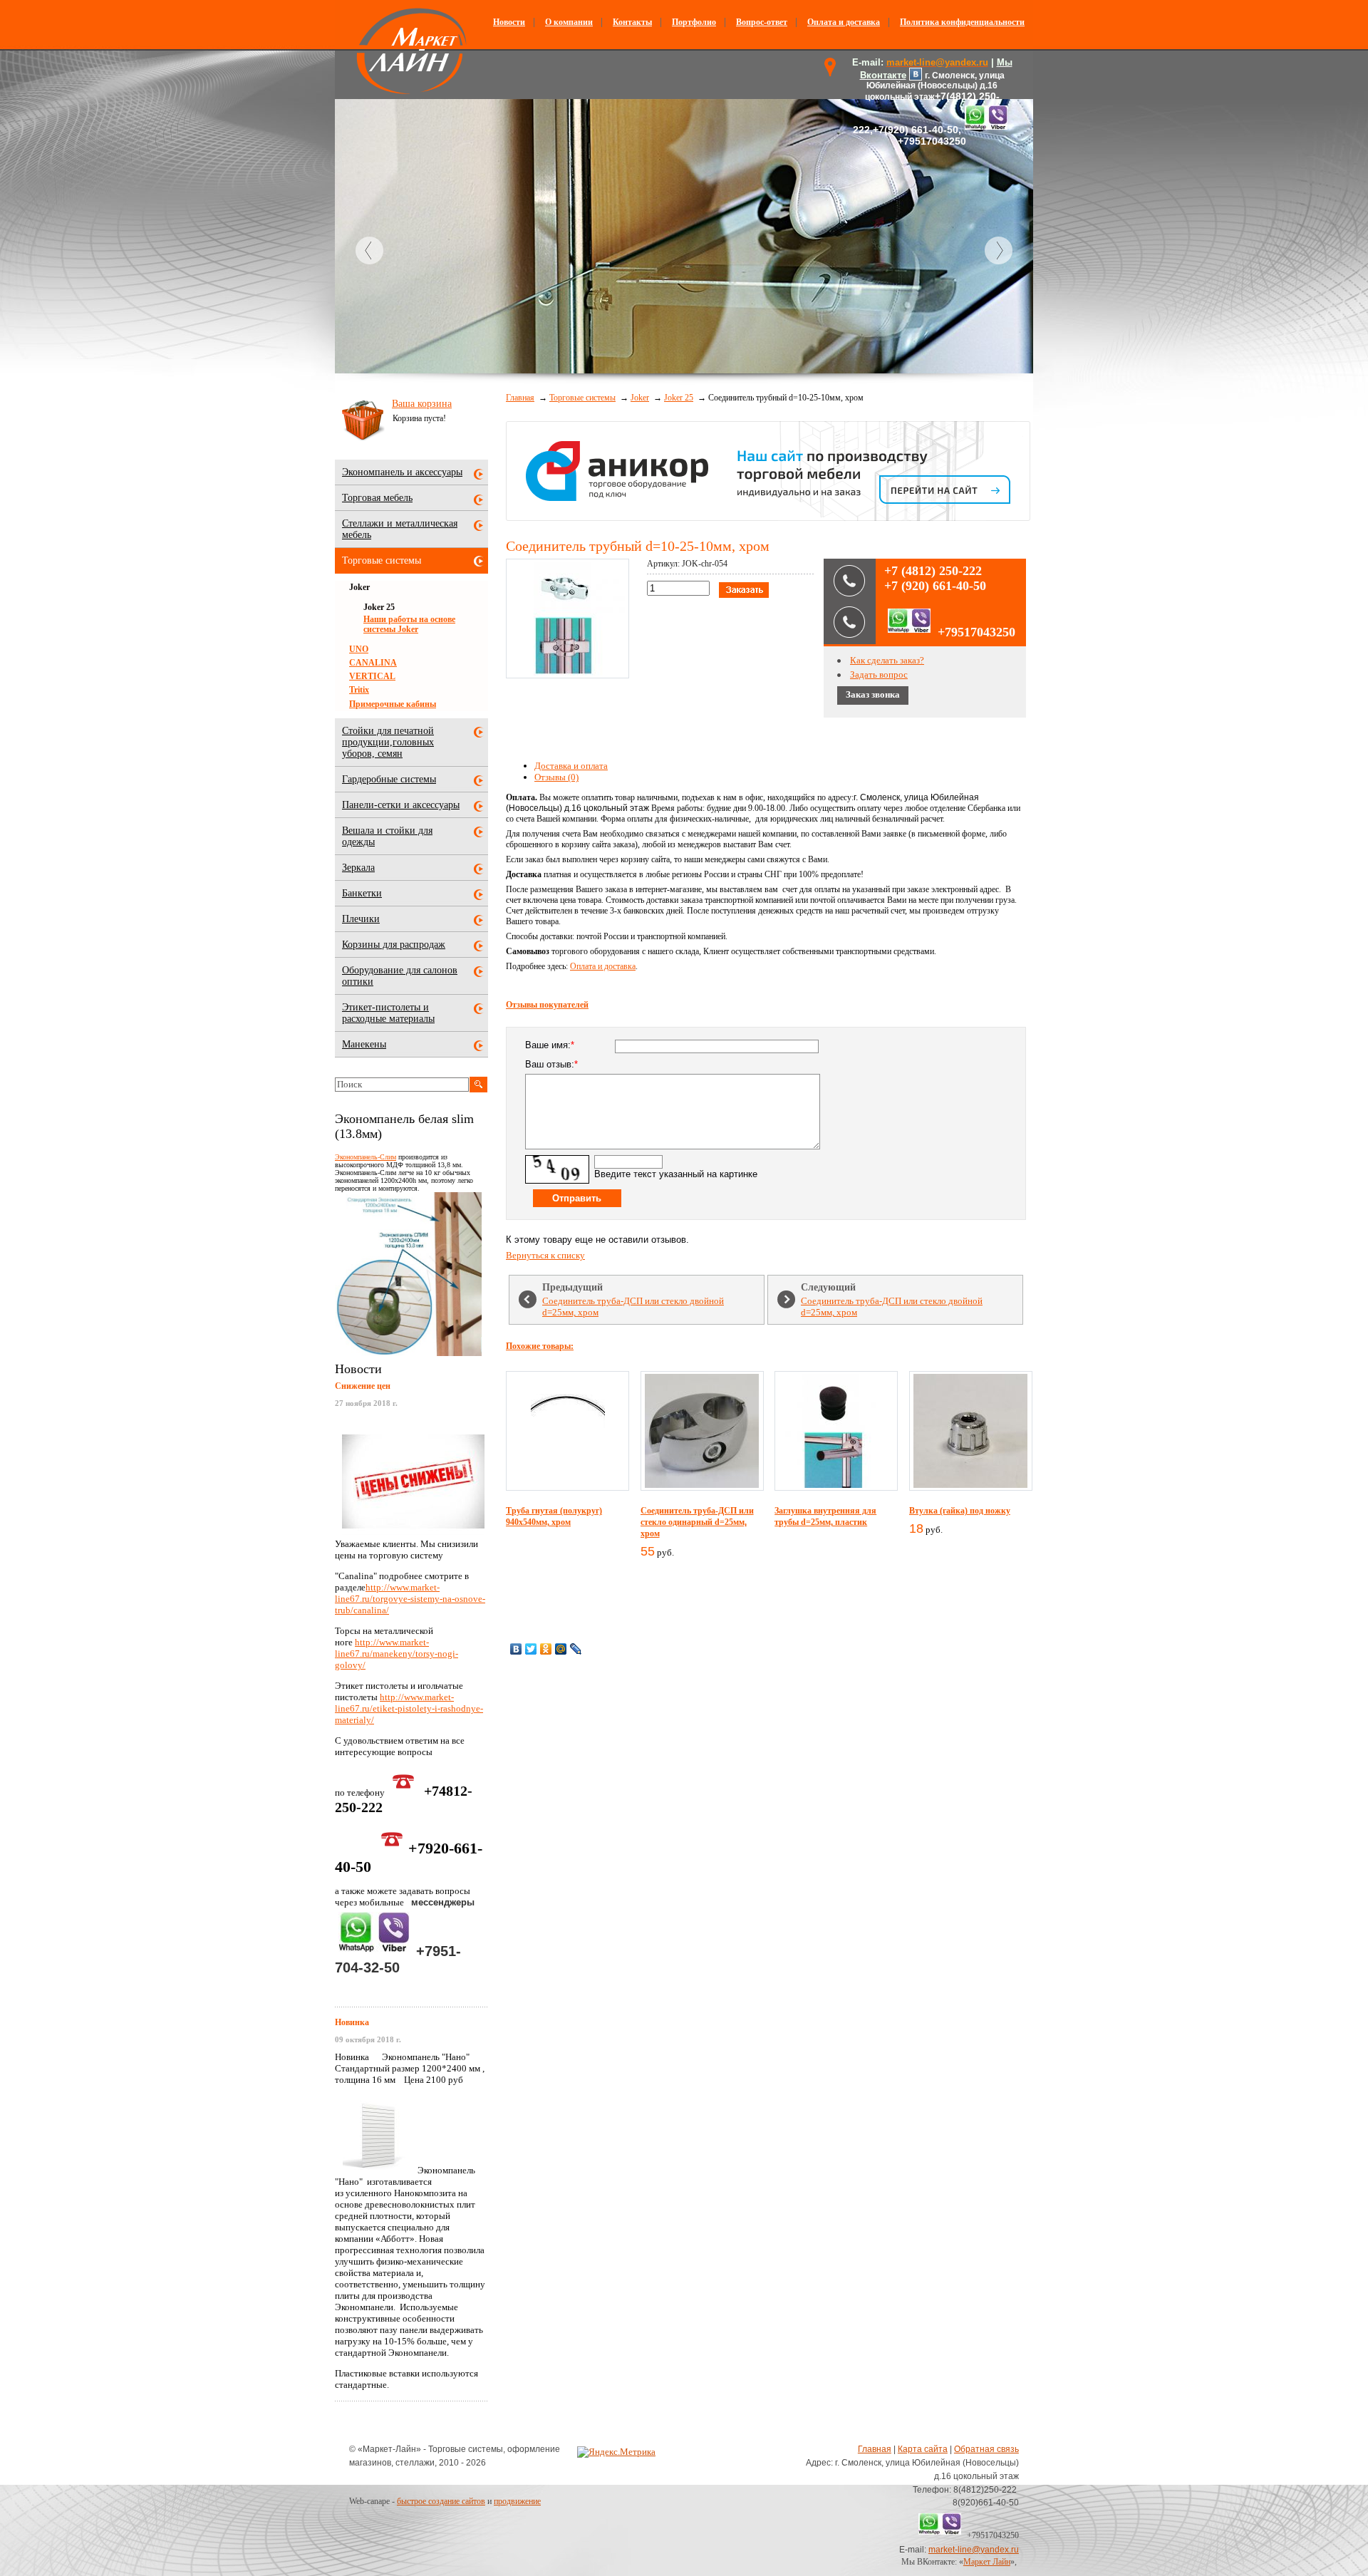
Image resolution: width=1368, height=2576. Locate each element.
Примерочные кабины (393, 704)
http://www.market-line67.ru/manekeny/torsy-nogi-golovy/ (397, 1654)
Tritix (359, 690)
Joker (640, 398)
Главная (520, 398)
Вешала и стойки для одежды (387, 836)
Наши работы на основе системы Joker (409, 624)
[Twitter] (531, 1649)
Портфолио (694, 22)
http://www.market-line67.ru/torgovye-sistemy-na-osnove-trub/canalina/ (410, 1599)
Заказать (744, 590)
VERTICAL (372, 676)
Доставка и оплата (571, 766)
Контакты (632, 22)
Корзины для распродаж (394, 945)
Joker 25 (679, 398)
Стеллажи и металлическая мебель (400, 529)
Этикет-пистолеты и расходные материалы (388, 1013)
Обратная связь (986, 2449)
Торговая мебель (377, 498)
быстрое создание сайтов (441, 2501)
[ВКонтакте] (516, 1649)
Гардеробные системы (389, 779)
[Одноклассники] (546, 1649)
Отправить (577, 1198)
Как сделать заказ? (887, 660)
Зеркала (358, 868)
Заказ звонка (873, 694)
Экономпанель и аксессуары (402, 472)
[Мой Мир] (561, 1649)
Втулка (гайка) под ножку (960, 1511)
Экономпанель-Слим (366, 1157)
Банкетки (362, 893)
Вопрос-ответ (762, 22)
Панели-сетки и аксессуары (401, 805)
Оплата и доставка (844, 22)
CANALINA (373, 663)
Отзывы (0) (556, 777)
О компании (569, 22)
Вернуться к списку (545, 1255)
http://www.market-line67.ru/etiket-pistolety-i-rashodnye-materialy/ (409, 1708)
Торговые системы (582, 398)
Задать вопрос (879, 674)
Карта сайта (923, 2449)
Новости (509, 22)
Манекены (364, 1044)
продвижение (517, 2501)
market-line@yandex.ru (974, 2550)
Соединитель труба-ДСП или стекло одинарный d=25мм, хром (697, 1522)
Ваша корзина (422, 404)
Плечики (361, 919)
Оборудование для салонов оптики (400, 976)
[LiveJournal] (576, 1649)
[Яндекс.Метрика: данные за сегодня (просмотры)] (616, 2452)
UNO (359, 649)
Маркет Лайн (987, 2562)
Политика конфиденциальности (962, 22)
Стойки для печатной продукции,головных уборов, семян (388, 742)
